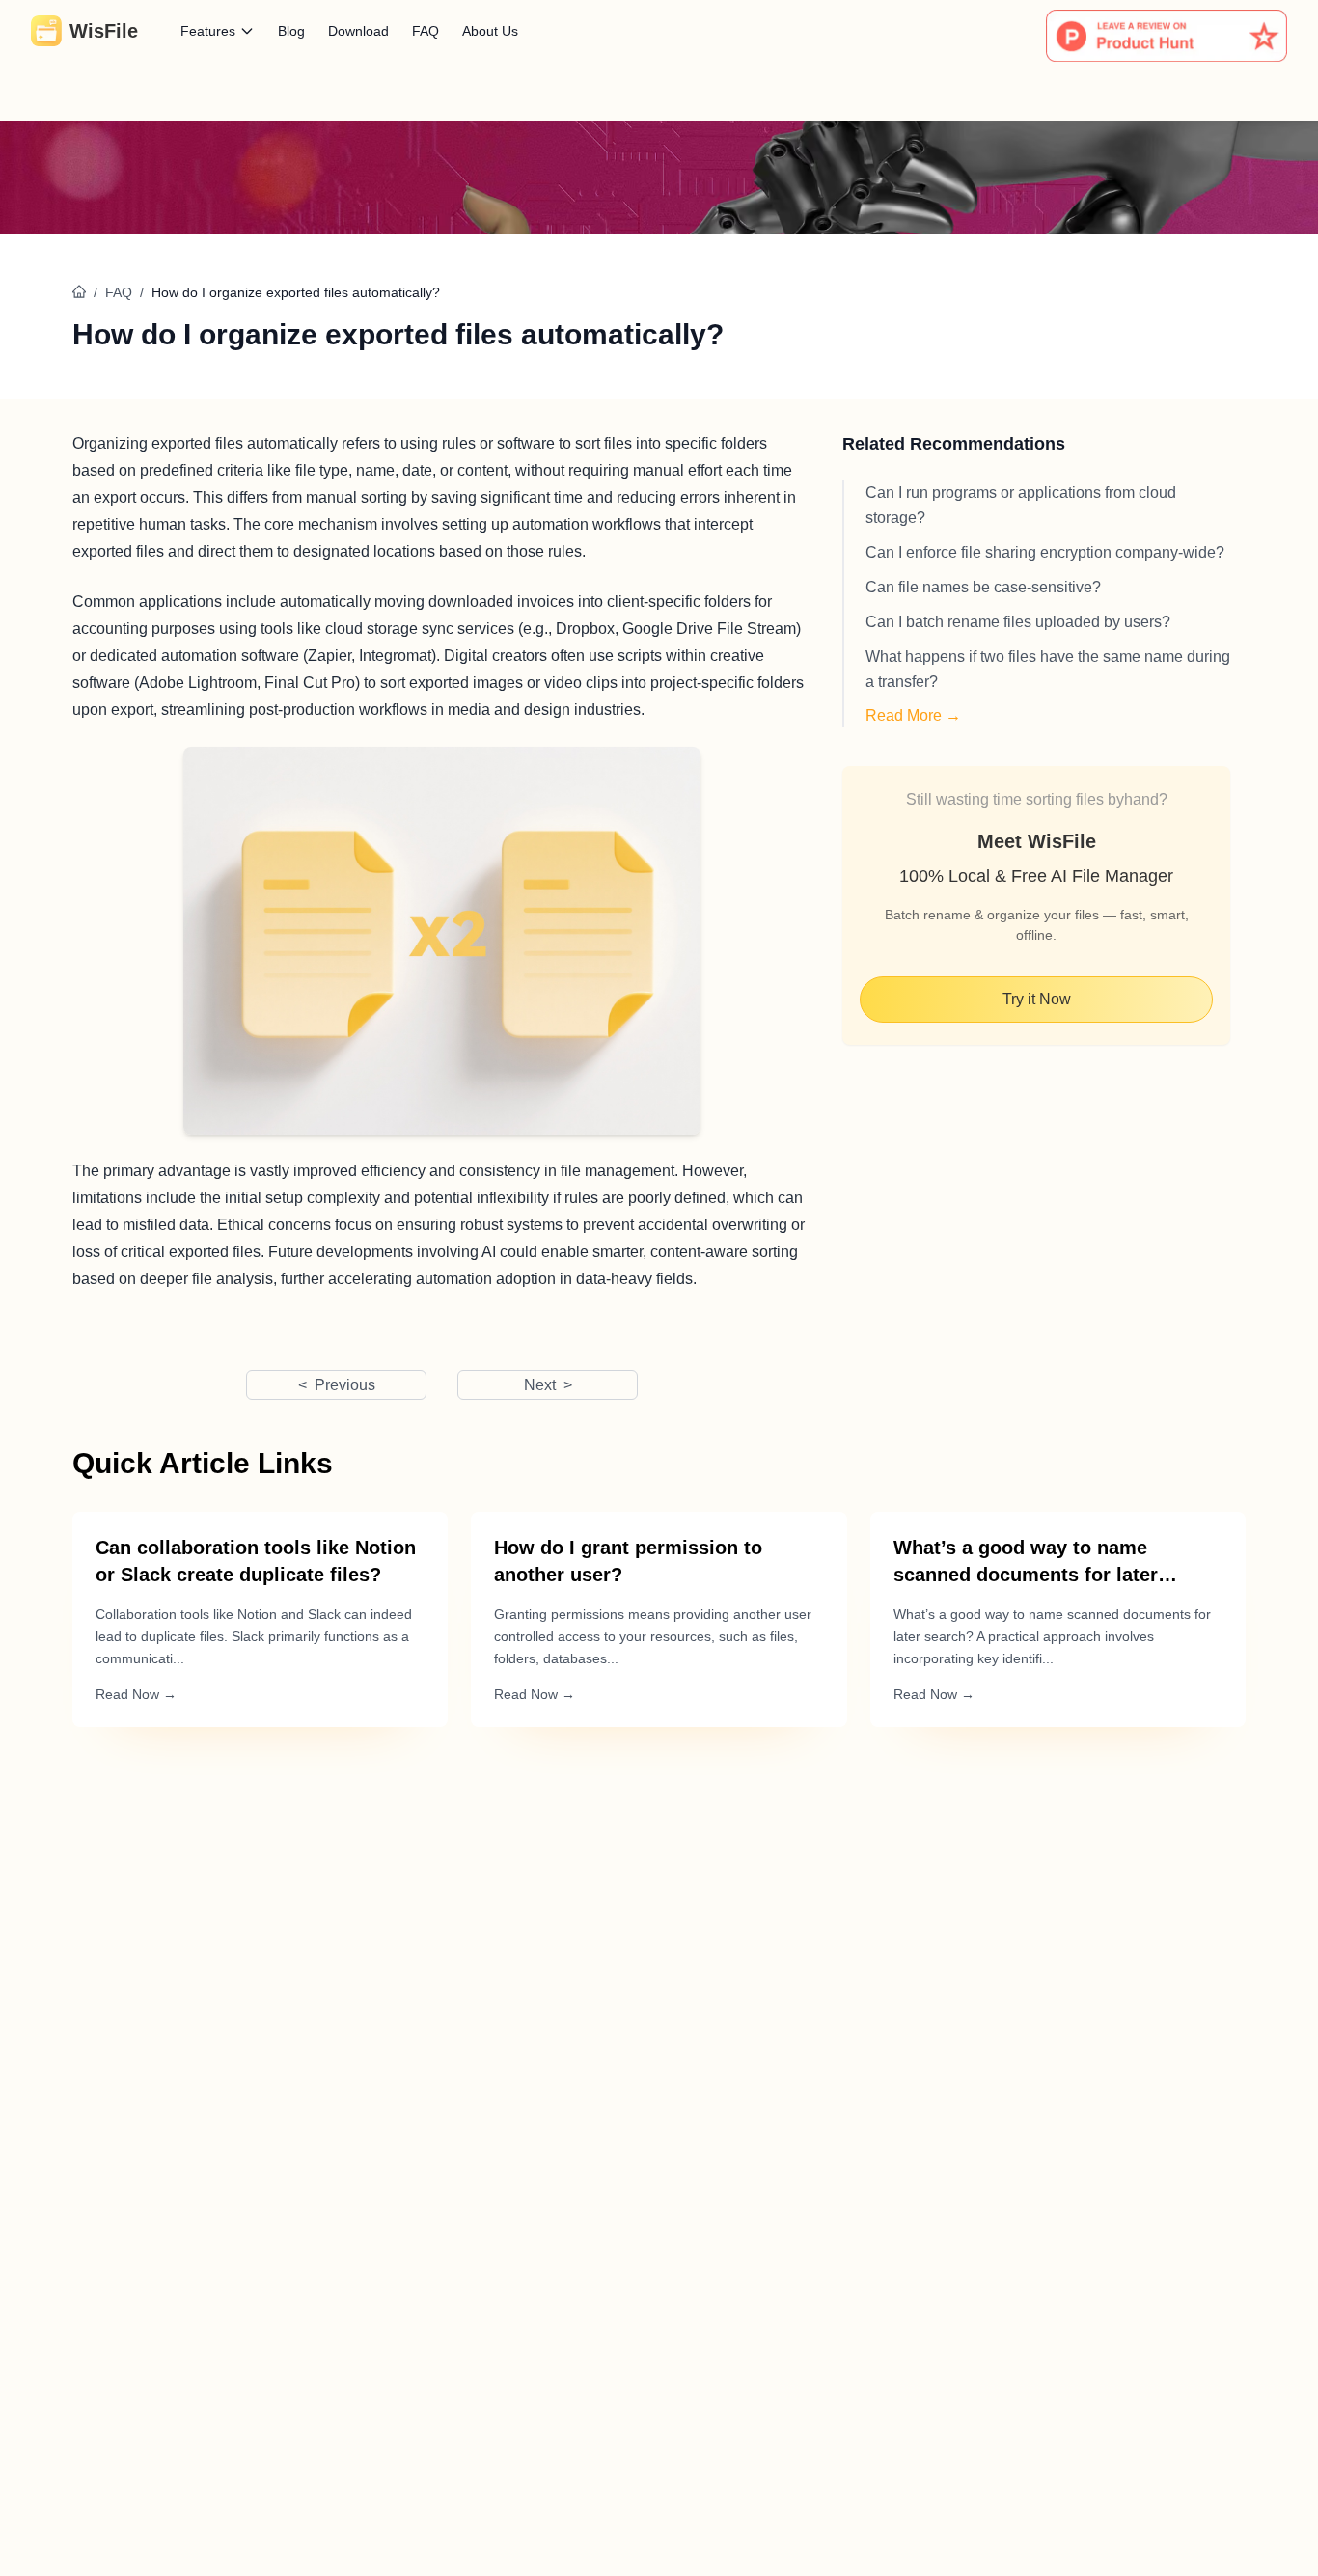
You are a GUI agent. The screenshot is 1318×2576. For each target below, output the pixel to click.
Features (208, 31)
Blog (291, 31)
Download (358, 31)
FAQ (426, 31)
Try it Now (1037, 999)
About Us (490, 31)
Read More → (913, 715)
